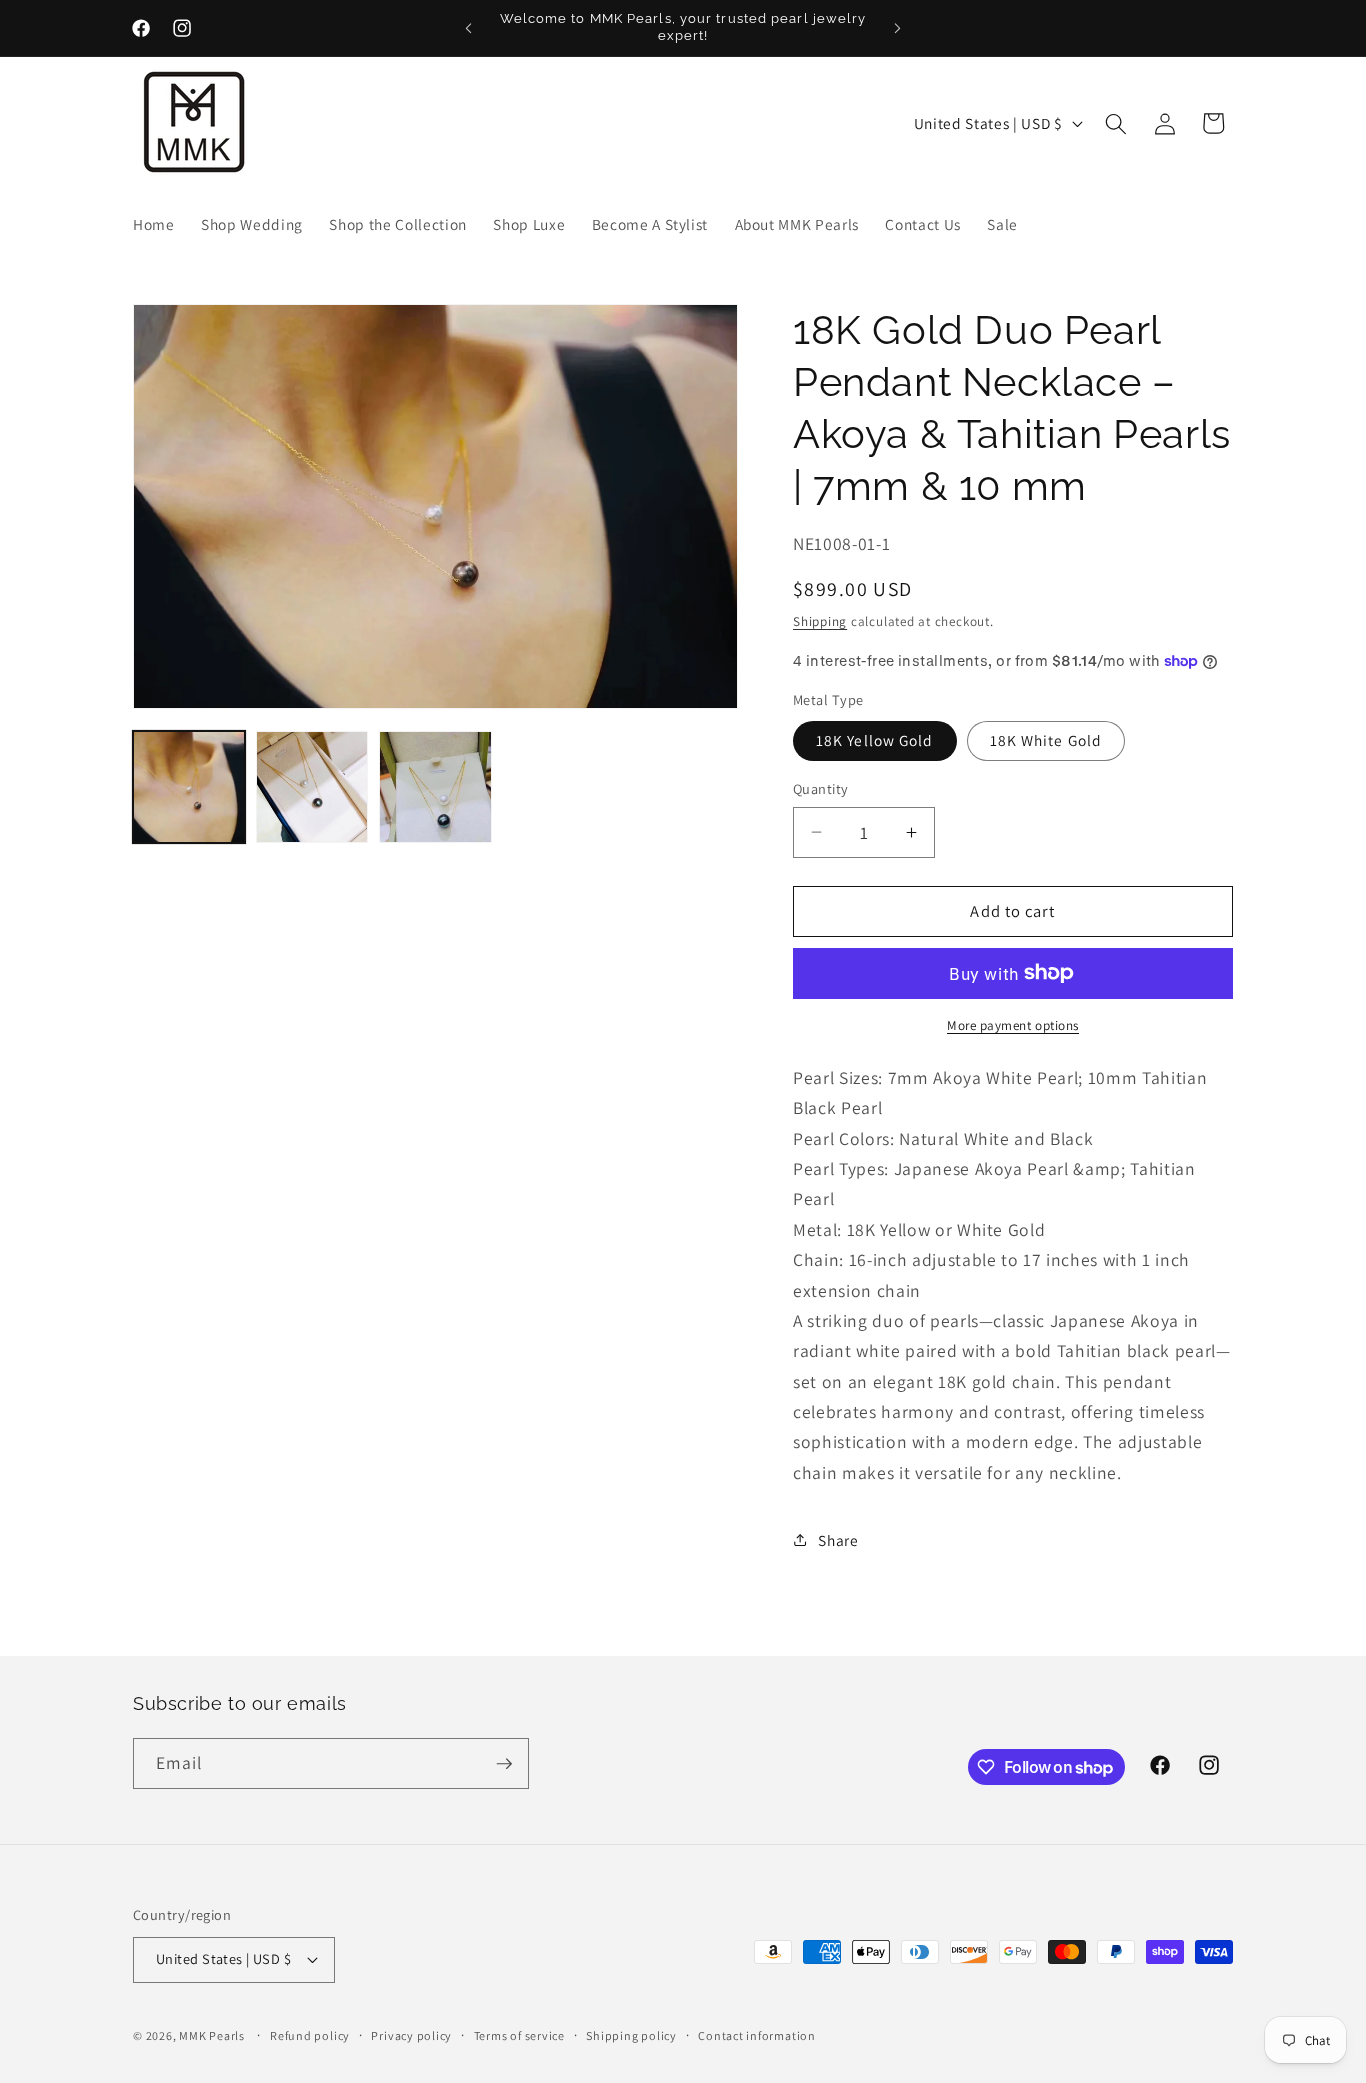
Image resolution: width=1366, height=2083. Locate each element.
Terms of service (519, 2035)
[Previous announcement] (469, 28)
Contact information (757, 2035)
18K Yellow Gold (875, 740)
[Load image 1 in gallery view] (189, 787)
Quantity (821, 788)
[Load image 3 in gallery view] (435, 787)
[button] (1116, 123)
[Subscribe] (504, 1764)
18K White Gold (1046, 740)
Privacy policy (411, 2035)
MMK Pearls (212, 2035)
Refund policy (310, 2035)
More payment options (1013, 1025)
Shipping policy (631, 2035)
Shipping (820, 621)
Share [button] (838, 1539)
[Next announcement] (898, 28)
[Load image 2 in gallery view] (312, 787)
